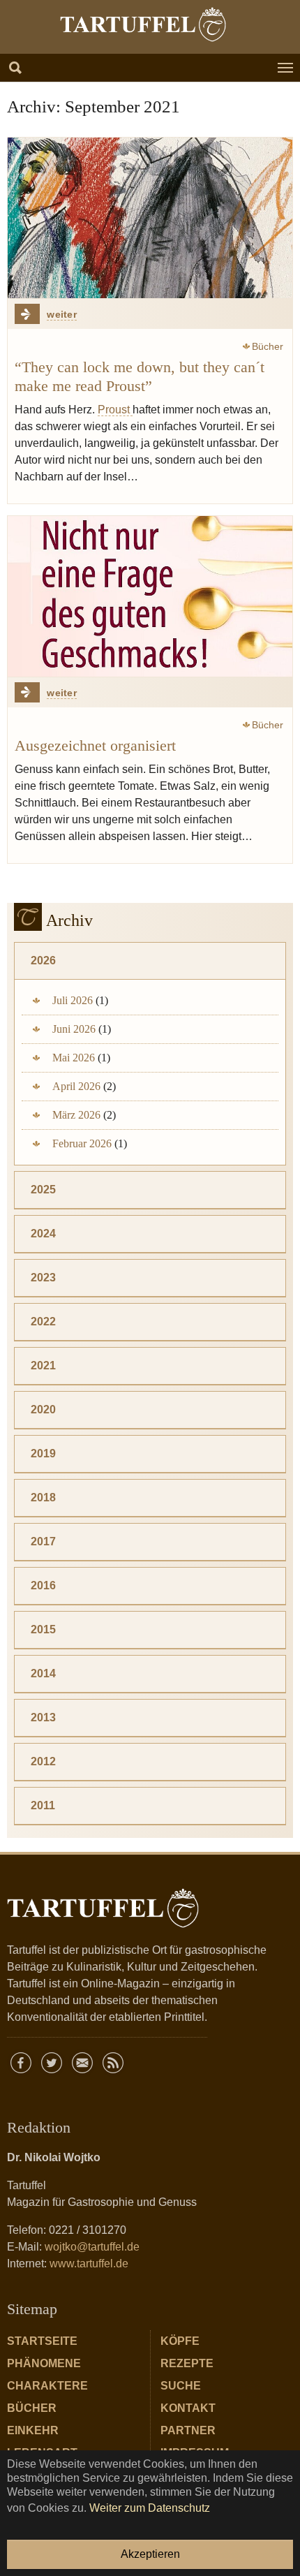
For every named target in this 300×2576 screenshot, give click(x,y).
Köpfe (180, 2341)
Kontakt (188, 2408)
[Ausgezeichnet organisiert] (150, 596)
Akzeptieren (150, 2554)
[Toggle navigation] (285, 68)
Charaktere (47, 2386)
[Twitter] (52, 2063)
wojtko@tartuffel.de (92, 2247)
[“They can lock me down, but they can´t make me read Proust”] (150, 218)
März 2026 (76, 1115)
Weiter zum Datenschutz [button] (150, 2508)
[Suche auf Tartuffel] (15, 68)
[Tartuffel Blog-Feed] (113, 2063)
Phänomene (44, 2363)
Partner (188, 2430)
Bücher (32, 2408)
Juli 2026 (73, 1000)
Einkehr (33, 2430)
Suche (181, 2386)
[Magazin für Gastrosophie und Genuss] (143, 24)
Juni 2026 (74, 1029)
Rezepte (187, 2363)
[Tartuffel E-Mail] (82, 2063)
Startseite (42, 2341)
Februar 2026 (82, 1143)
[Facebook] (21, 2063)
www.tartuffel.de (89, 2264)
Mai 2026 (74, 1058)
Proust (115, 410)
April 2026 (76, 1086)
